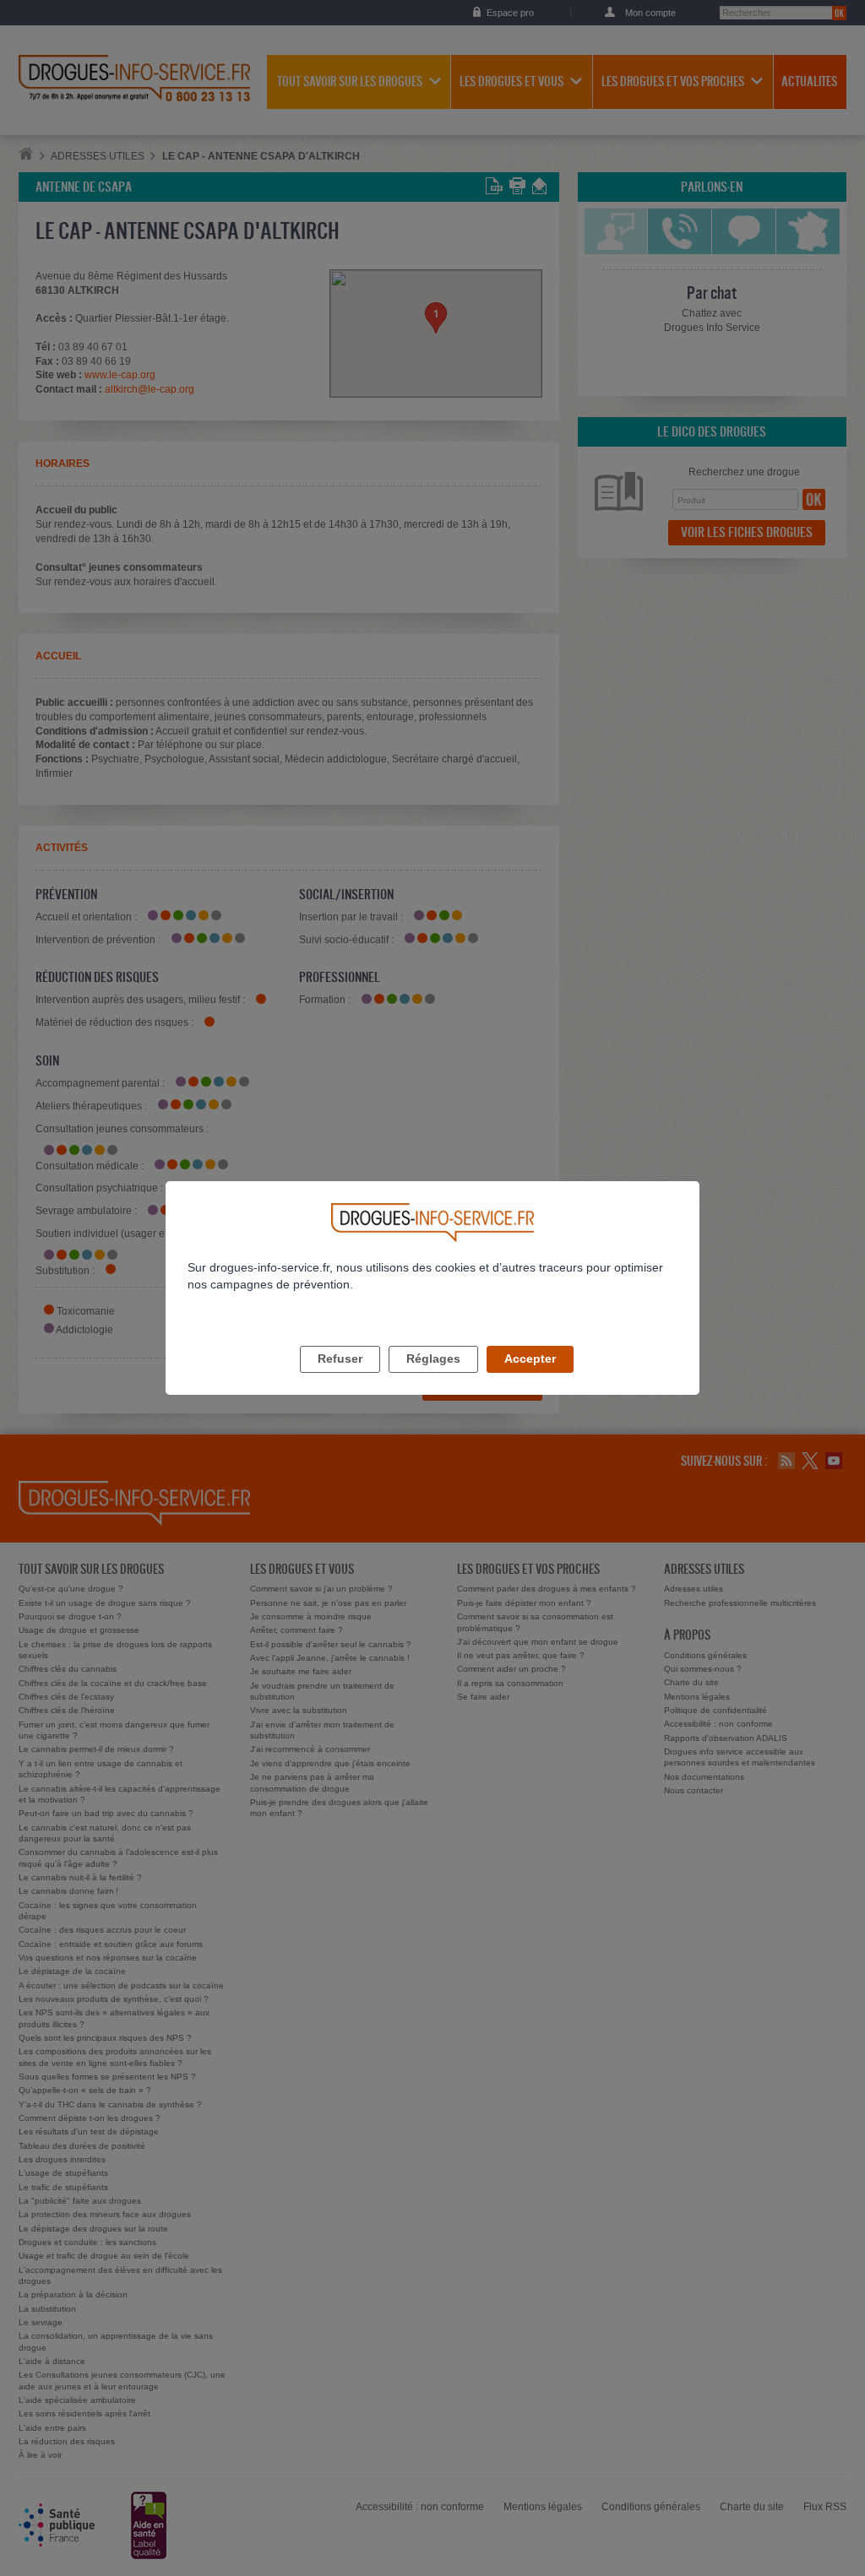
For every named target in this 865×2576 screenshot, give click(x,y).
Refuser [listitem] (340, 1359)
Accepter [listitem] (530, 1359)
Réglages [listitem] (433, 1359)
